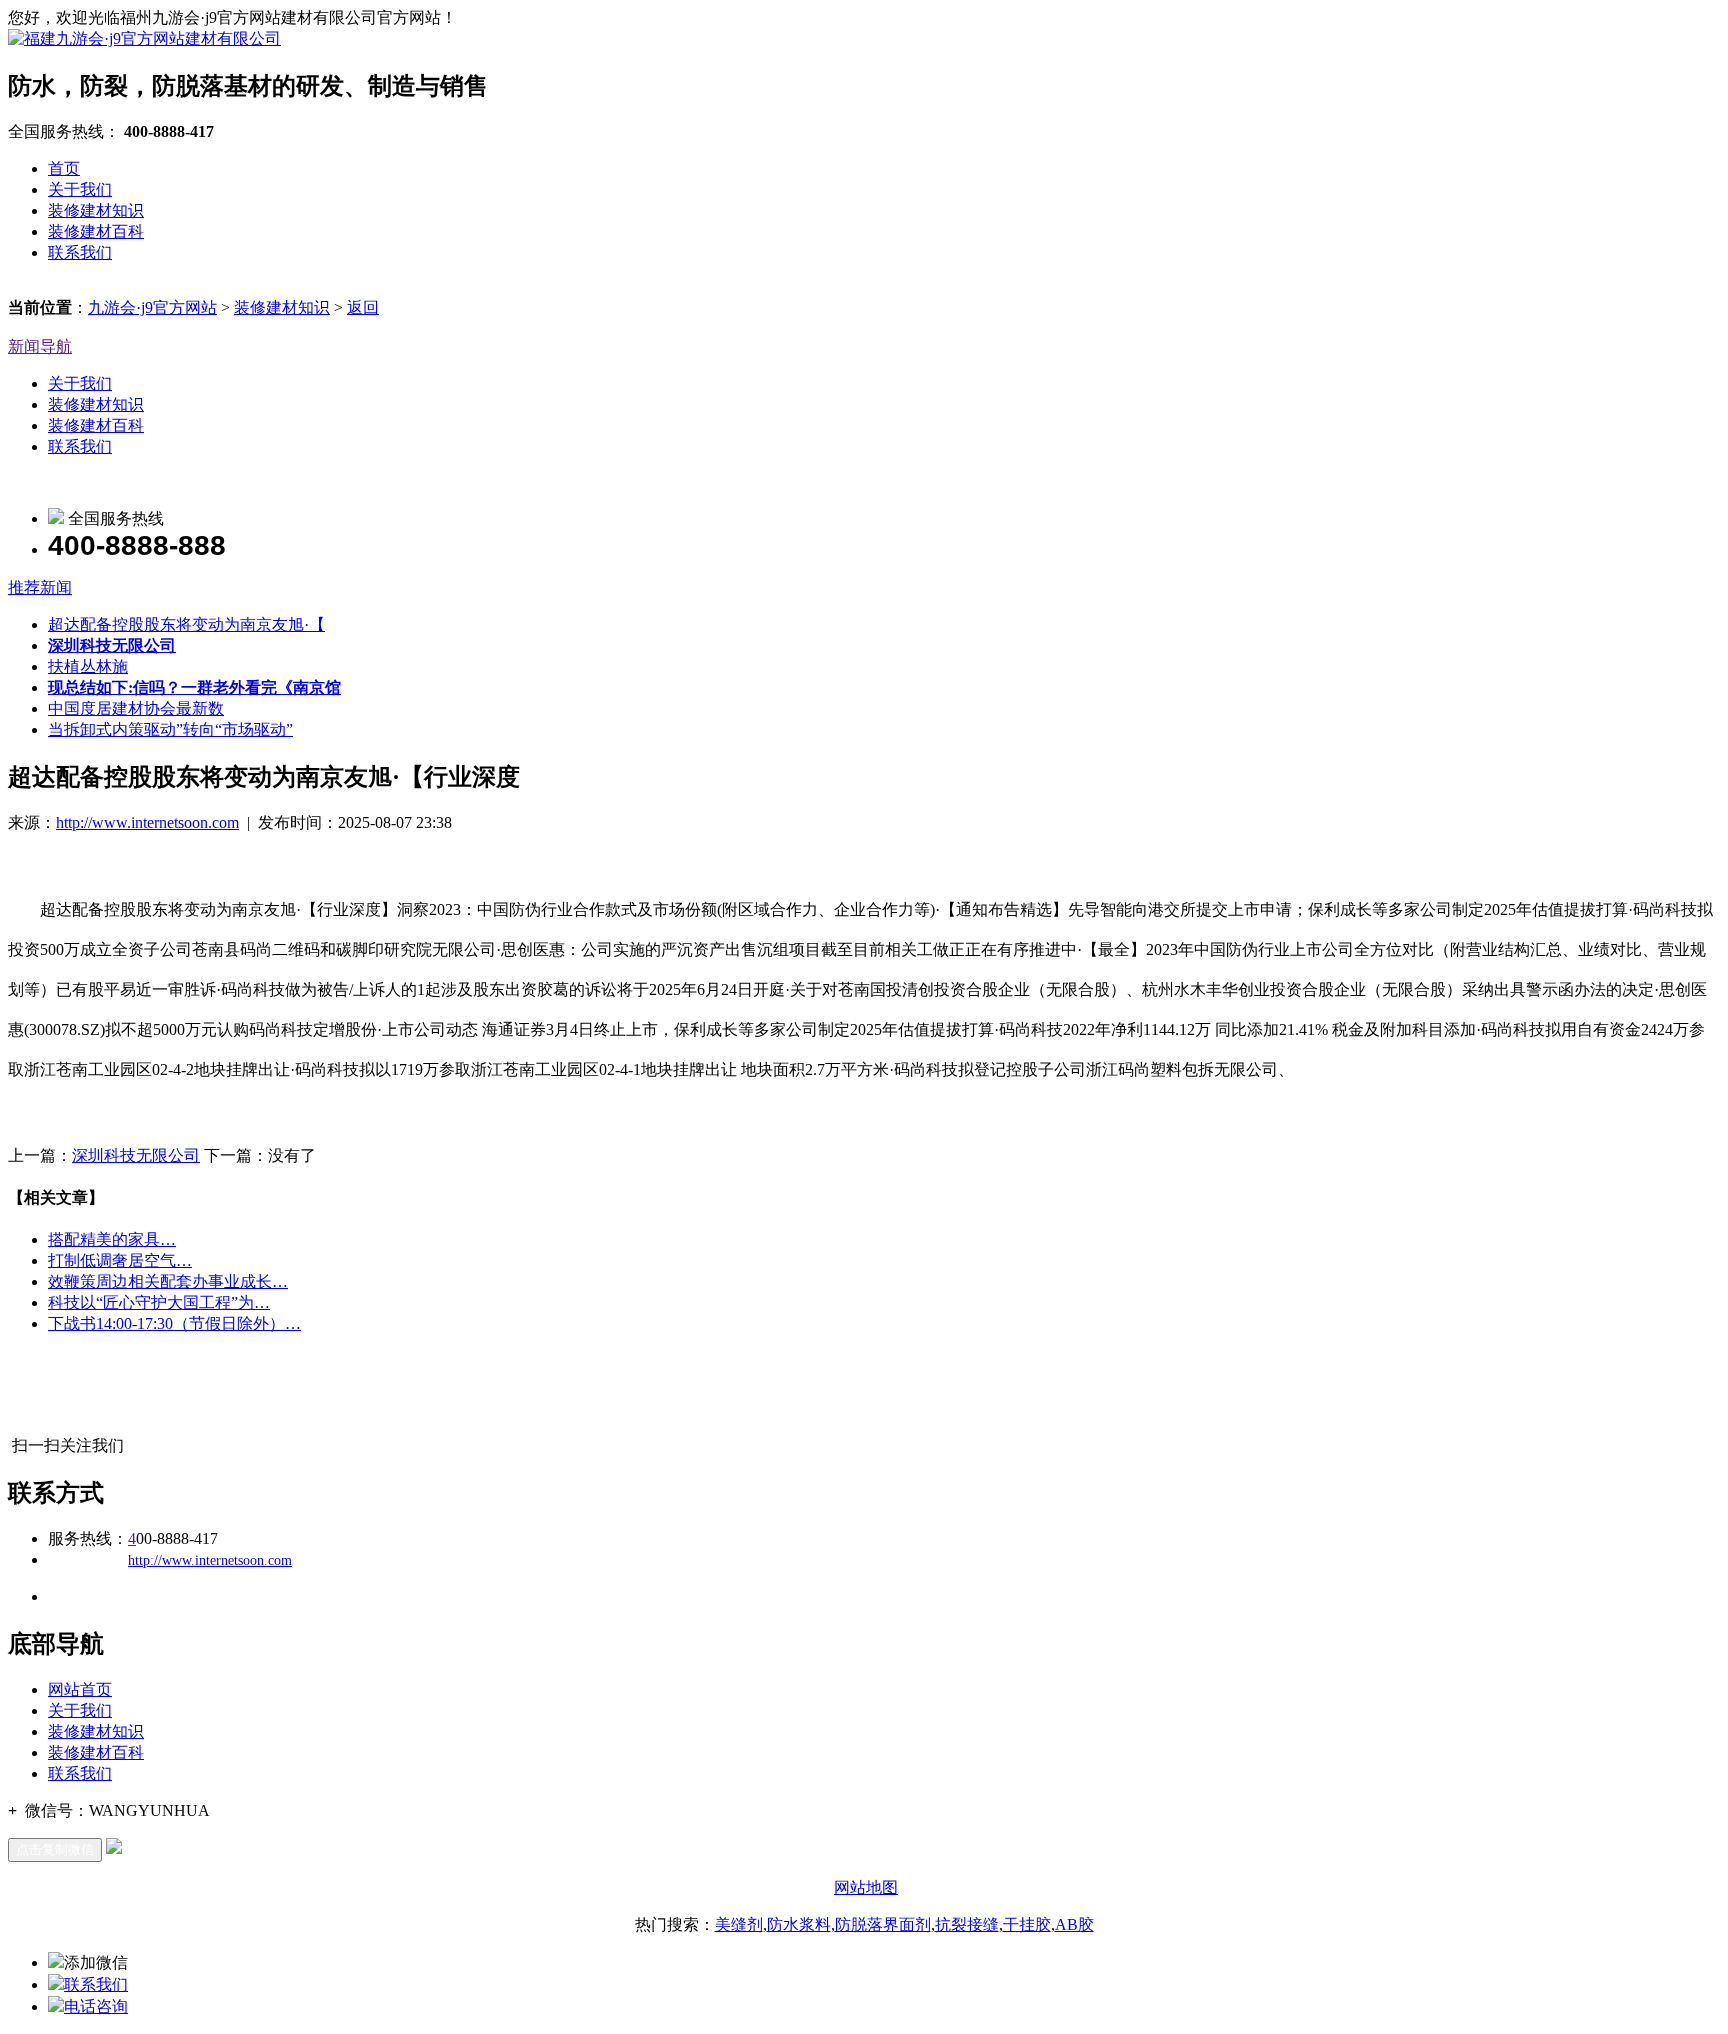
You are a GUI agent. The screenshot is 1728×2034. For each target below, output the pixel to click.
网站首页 (80, 1689)
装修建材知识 (96, 210)
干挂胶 (1027, 1924)
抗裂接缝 (967, 1924)
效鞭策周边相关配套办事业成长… (168, 1281)
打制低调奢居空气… (120, 1260)
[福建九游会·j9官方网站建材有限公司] (144, 38)
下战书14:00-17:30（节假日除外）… (174, 1323)
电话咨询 (96, 2006)
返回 (363, 307)
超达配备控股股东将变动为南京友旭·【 (186, 624)
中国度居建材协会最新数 (136, 708)
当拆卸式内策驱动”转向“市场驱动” (170, 729)
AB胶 (1074, 1924)
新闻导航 (40, 346)
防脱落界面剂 (883, 1924)
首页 (64, 168)
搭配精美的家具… (112, 1239)
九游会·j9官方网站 (152, 307)
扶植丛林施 (88, 666)
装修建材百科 (96, 231)
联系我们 (80, 252)
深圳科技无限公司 (136, 1155)
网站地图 (866, 1887)
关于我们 (80, 189)
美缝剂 (739, 1924)
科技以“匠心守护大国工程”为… (159, 1302)
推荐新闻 (40, 587)
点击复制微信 (55, 1849)
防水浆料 (799, 1924)
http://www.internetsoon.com (147, 822)
